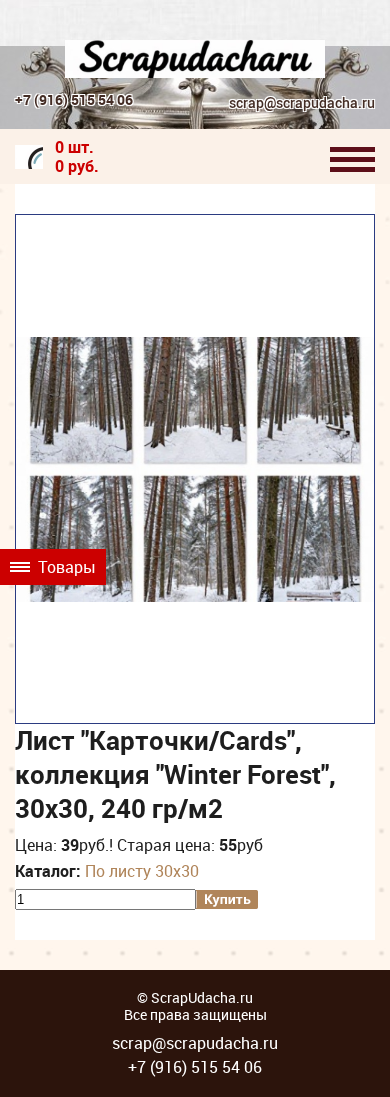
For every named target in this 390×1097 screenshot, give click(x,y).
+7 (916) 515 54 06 (74, 99)
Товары (65, 567)
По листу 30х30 (142, 871)
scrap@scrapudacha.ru (302, 103)
